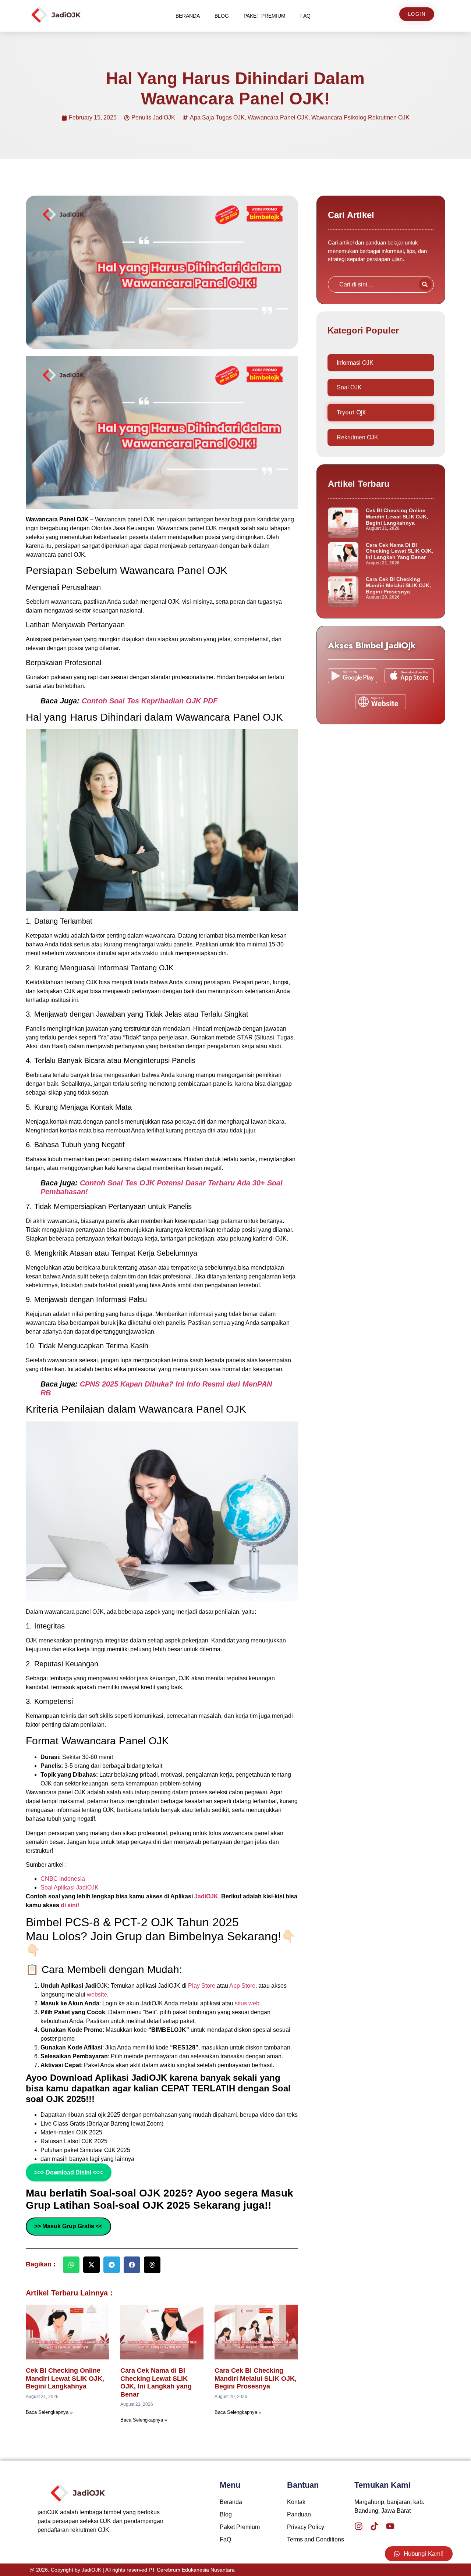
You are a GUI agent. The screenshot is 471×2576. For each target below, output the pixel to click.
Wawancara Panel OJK (278, 117)
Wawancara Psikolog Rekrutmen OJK (360, 117)
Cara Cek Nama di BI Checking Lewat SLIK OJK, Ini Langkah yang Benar (156, 2382)
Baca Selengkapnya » (49, 2412)
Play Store (202, 1986)
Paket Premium (265, 16)
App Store (242, 1986)
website (97, 1995)
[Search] (425, 284)
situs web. (248, 2003)
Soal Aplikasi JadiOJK (70, 1888)
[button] (71, 2265)
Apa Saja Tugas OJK (217, 117)
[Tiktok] (374, 2526)
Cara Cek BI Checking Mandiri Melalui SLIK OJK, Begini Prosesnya (256, 2378)
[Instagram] (359, 2526)
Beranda (188, 16)
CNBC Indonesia (63, 1879)
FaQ (305, 16)
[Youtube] (390, 2526)
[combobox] (372, 284)
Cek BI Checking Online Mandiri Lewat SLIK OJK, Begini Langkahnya (65, 2378)
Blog (222, 16)
